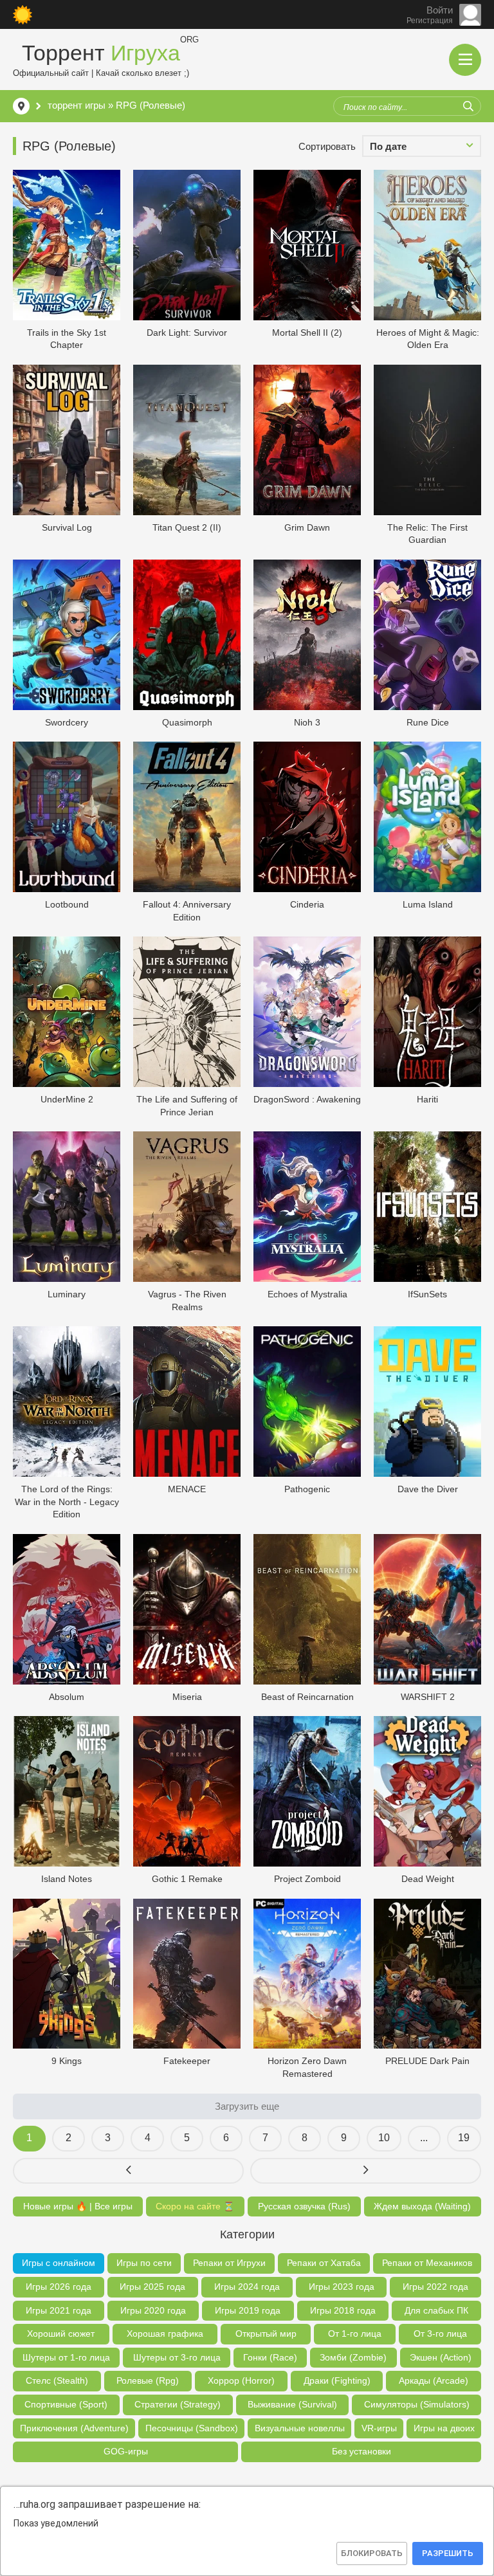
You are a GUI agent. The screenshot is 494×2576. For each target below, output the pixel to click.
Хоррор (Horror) (241, 2380)
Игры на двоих (444, 2428)
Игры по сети (144, 2263)
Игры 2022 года (435, 2287)
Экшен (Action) (441, 2357)
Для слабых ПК (436, 2310)
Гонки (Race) (270, 2357)
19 (464, 2138)
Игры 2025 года (152, 2287)
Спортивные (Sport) (66, 2404)
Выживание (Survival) (292, 2404)
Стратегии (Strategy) (178, 2404)
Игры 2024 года (247, 2287)
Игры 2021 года (59, 2310)
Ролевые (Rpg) (148, 2380)
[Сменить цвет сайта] (23, 15)
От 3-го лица (440, 2334)
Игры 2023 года (342, 2287)
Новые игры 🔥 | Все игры (78, 2206)
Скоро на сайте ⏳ (195, 2206)
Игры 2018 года (343, 2310)
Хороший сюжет (61, 2334)
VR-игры (379, 2428)
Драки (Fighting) (337, 2380)
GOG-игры (126, 2451)
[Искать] (468, 106)
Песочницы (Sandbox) (192, 2428)
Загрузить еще (247, 2106)
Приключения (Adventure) (74, 2428)
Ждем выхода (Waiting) (422, 2206)
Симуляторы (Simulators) (417, 2404)
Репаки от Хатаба (324, 2263)
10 (384, 2138)
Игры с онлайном (59, 2263)
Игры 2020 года (153, 2310)
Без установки (361, 2451)
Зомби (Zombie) (353, 2357)
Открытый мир (266, 2334)
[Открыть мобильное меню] (465, 60)
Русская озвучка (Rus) (304, 2206)
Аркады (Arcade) (434, 2380)
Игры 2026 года (59, 2287)
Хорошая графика (165, 2334)
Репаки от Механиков (427, 2263)
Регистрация (430, 21)
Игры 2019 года (248, 2310)
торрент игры (77, 105)
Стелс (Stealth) (57, 2380)
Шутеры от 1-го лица (66, 2357)
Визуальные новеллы (300, 2428)
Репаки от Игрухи (229, 2263)
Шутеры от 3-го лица (177, 2357)
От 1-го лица (355, 2334)
